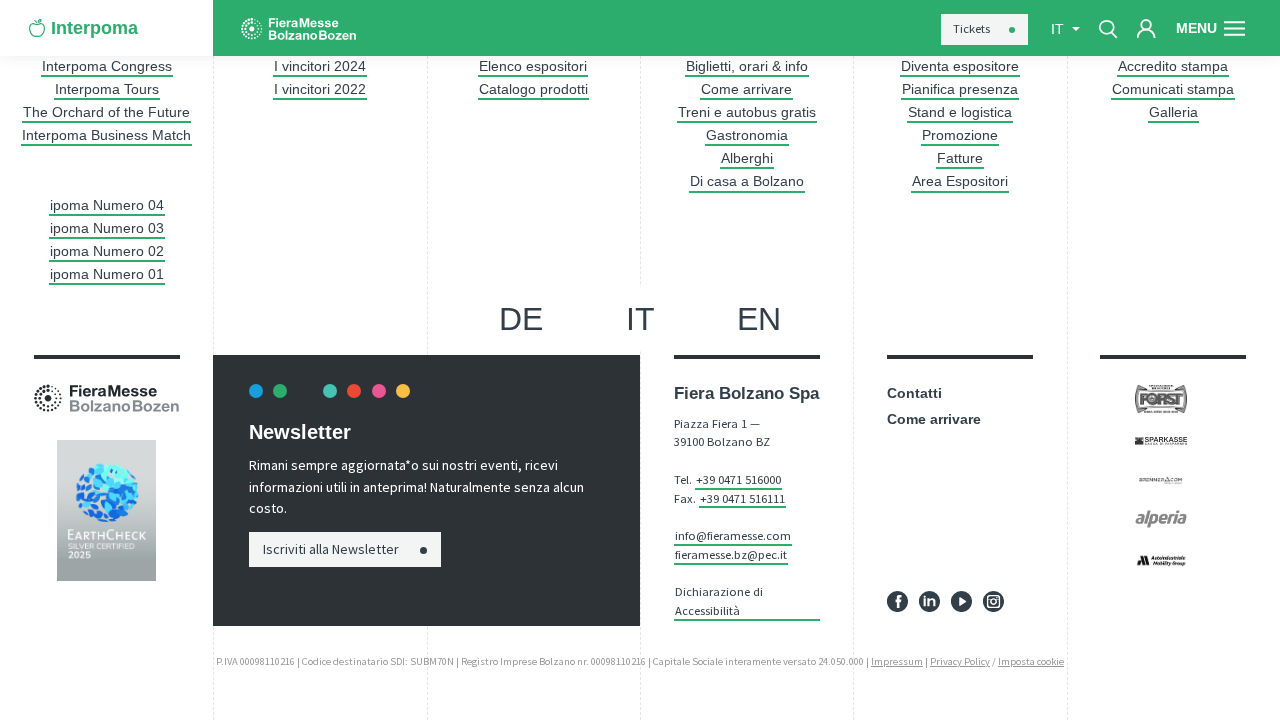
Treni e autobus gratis (747, 112)
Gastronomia (747, 135)
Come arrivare (746, 89)
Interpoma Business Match (106, 135)
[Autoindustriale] (1160, 560)
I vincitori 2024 (320, 66)
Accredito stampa (1173, 66)
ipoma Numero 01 (107, 274)
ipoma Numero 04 (107, 205)
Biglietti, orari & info (747, 66)
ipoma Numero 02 (107, 251)
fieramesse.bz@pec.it (731, 554)
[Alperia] (1160, 518)
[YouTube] (961, 600)
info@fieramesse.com (733, 535)
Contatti (914, 393)
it (640, 319)
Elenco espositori (533, 66)
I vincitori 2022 (320, 89)
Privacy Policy (960, 661)
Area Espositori (960, 181)
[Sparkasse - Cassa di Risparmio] (1160, 439)
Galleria (1173, 112)
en (759, 319)
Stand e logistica (960, 112)
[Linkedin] (929, 600)
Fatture (960, 158)
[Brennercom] (1160, 479)
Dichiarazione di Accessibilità (719, 601)
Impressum (897, 661)
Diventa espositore (960, 66)
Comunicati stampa (1173, 89)
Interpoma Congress (107, 66)
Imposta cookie (1031, 661)
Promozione (960, 135)
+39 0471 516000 (738, 479)
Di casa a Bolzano (747, 181)
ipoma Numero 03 (107, 228)
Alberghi (747, 158)
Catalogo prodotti (533, 89)
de (521, 319)
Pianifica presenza (960, 89)
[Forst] (1160, 398)
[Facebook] (897, 600)
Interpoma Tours (107, 89)
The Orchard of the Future (106, 112)
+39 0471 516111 (742, 498)
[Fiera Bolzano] (298, 28)
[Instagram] (993, 600)
